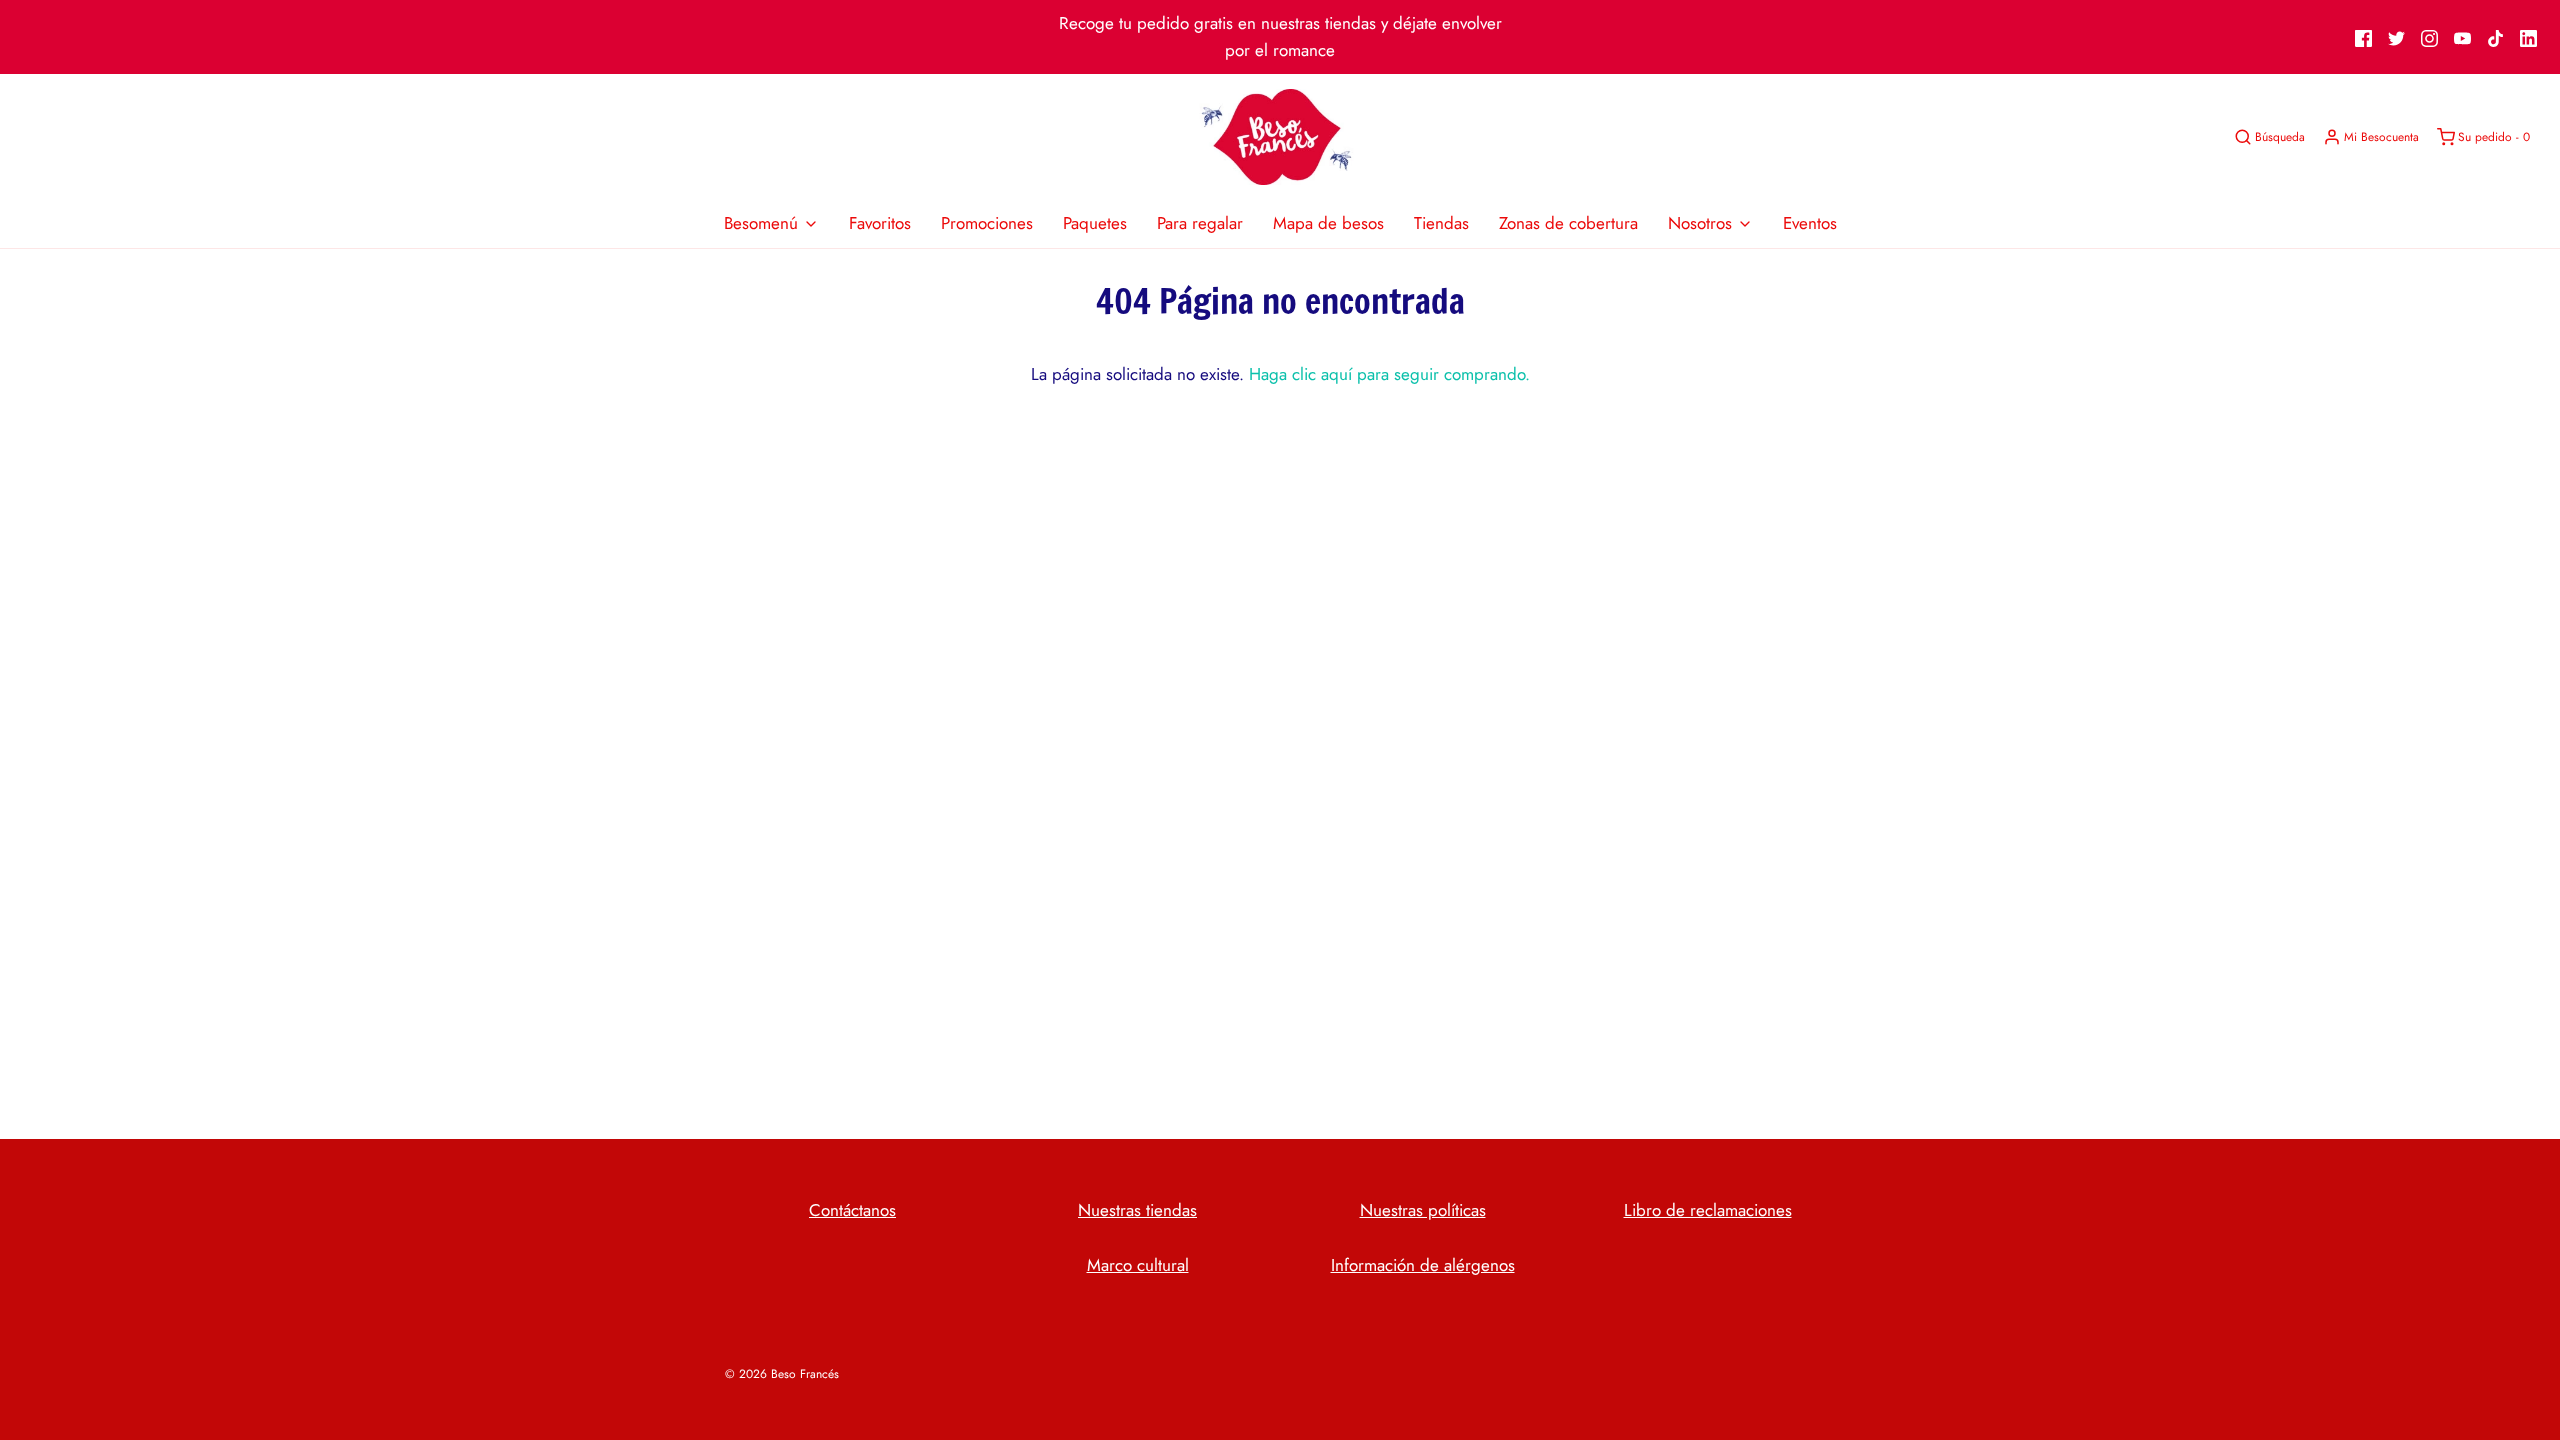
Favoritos (880, 223)
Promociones (987, 223)
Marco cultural (1138, 1265)
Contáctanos (852, 1210)
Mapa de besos (1328, 223)
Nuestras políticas (1423, 1210)
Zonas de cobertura (1568, 223)
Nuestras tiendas (1137, 1210)
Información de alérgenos (1423, 1265)
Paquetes (1095, 223)
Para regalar (1200, 223)
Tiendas (1441, 223)
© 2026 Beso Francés (782, 1374)
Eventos (1810, 223)
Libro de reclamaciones (1708, 1210)
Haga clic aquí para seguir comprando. (1389, 374)
